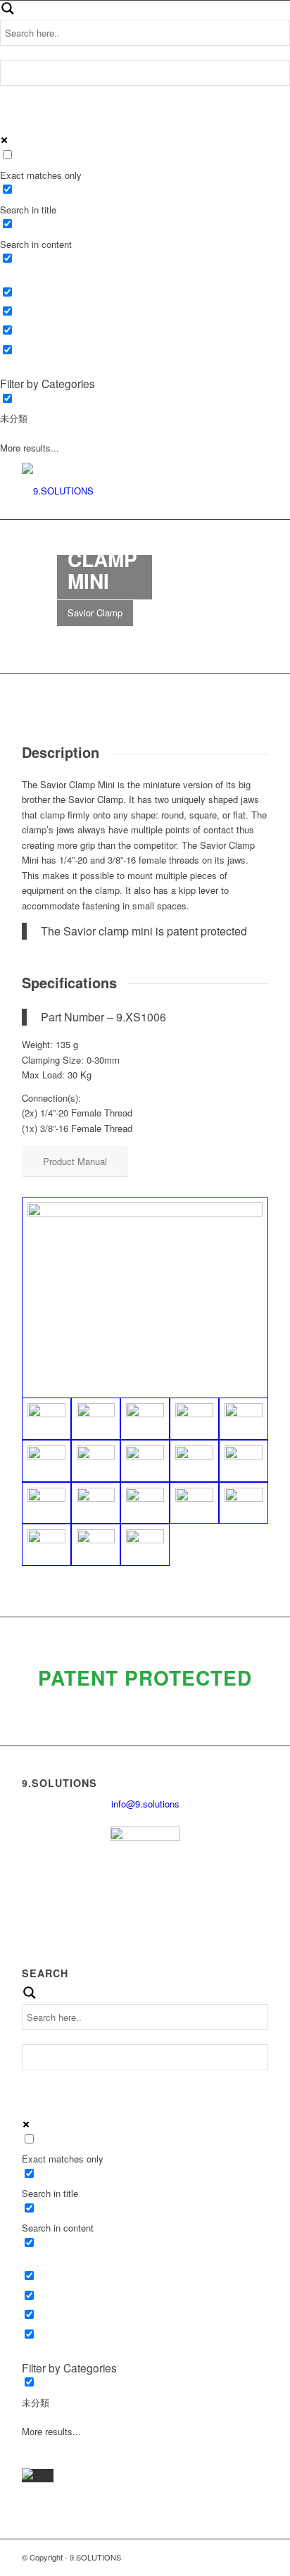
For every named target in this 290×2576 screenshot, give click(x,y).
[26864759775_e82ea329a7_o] (244, 1503)
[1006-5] (145, 1419)
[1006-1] (244, 1419)
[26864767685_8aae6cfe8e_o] (145, 1545)
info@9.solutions (145, 1804)
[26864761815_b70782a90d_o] (194, 1503)
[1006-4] (145, 1298)
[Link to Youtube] (237, 2557)
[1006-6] (194, 1419)
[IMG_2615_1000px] (194, 1461)
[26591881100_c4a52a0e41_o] (46, 1503)
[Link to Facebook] (215, 2557)
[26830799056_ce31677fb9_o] (145, 1503)
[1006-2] (46, 1461)
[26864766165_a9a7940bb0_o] (96, 1545)
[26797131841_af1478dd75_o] (96, 1503)
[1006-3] (96, 1419)
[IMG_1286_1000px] (96, 1461)
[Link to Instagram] (258, 2557)
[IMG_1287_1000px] (145, 1461)
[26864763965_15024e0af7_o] (46, 1545)
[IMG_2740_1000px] (244, 1461)
